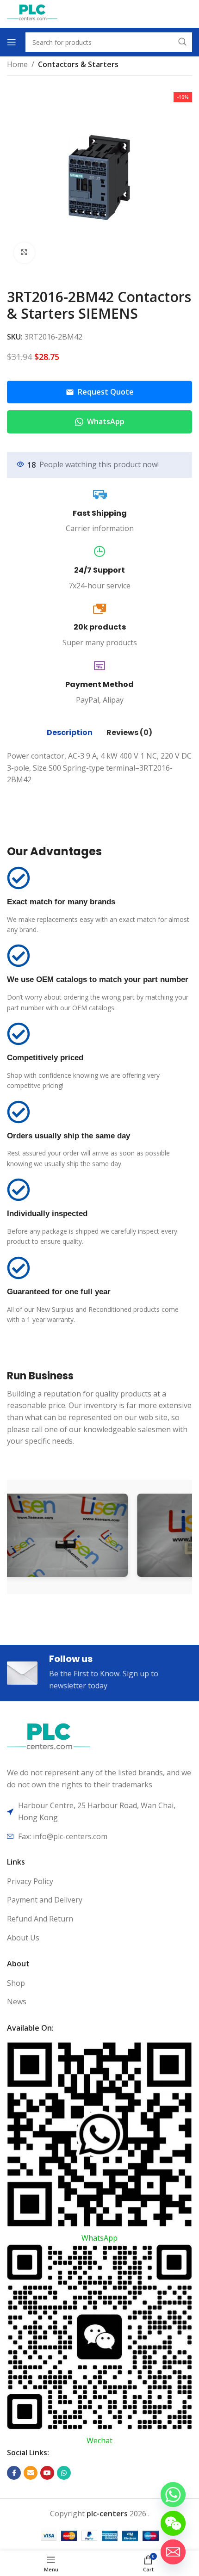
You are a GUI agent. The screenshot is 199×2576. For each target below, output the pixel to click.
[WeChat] (173, 2523)
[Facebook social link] (14, 2473)
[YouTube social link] (47, 2473)
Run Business (40, 1376)
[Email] (173, 2552)
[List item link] (99, 1882)
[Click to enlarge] (24, 253)
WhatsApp (106, 421)
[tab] (70, 733)
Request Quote (106, 392)
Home (17, 64)
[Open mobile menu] (12, 42)
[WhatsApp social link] (64, 2473)
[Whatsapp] (173, 2495)
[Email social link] (31, 2473)
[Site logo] (32, 13)
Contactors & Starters (78, 64)
